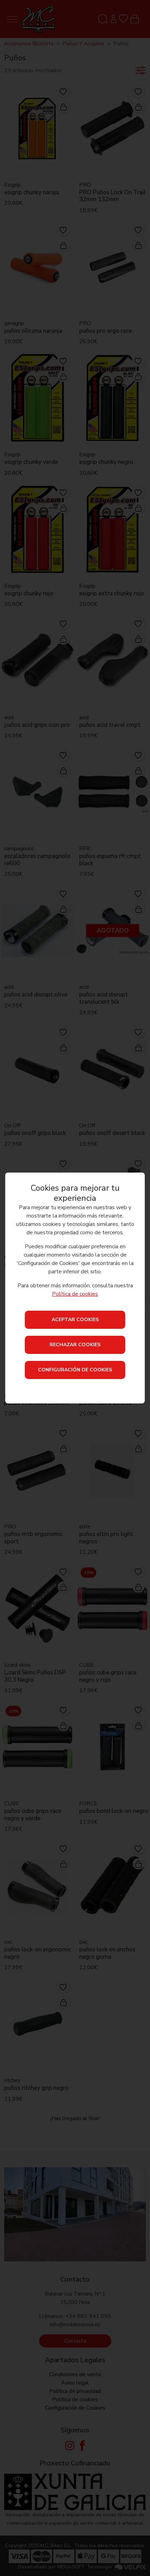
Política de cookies (75, 1294)
